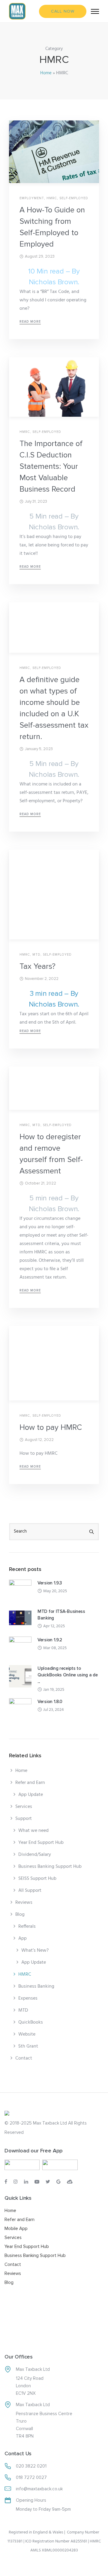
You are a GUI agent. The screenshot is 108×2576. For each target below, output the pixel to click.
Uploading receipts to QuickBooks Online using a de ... (68, 1675)
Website (27, 2034)
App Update (31, 1795)
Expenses (28, 1998)
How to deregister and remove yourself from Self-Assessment (51, 1154)
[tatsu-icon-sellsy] (70, 2182)
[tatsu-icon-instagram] (16, 2182)
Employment (32, 198)
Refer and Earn (30, 1783)
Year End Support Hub (41, 1843)
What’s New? (35, 1950)
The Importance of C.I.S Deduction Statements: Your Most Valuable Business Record (51, 466)
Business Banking (36, 1986)
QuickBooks (31, 2022)
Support (24, 1819)
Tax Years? (37, 966)
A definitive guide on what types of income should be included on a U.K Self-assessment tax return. (54, 708)
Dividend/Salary (35, 1855)
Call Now (63, 11)
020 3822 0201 (31, 2466)
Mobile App (16, 2228)
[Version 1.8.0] (20, 1709)
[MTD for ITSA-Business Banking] (20, 1619)
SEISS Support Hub (37, 1879)
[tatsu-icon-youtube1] (38, 2182)
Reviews (24, 1903)
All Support (30, 1891)
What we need (33, 1831)
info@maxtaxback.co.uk (39, 2489)
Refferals (27, 1927)
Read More (30, 322)
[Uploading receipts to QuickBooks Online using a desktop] (20, 1676)
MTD (36, 955)
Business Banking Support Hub (50, 1867)
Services (24, 1807)
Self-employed (74, 198)
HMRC (52, 198)
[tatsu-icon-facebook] (7, 2182)
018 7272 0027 (31, 2477)
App (22, 1939)
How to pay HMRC (51, 1427)
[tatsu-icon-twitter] (49, 2182)
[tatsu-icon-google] (59, 2182)
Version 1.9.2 (50, 1640)
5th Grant (28, 2046)
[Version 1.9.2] (20, 1648)
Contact (24, 2058)
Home (46, 73)
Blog (20, 1915)
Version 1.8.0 (50, 1702)
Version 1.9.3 (50, 1583)
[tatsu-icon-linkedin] (27, 2182)
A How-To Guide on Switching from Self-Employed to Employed (52, 227)
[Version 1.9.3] (20, 1591)
